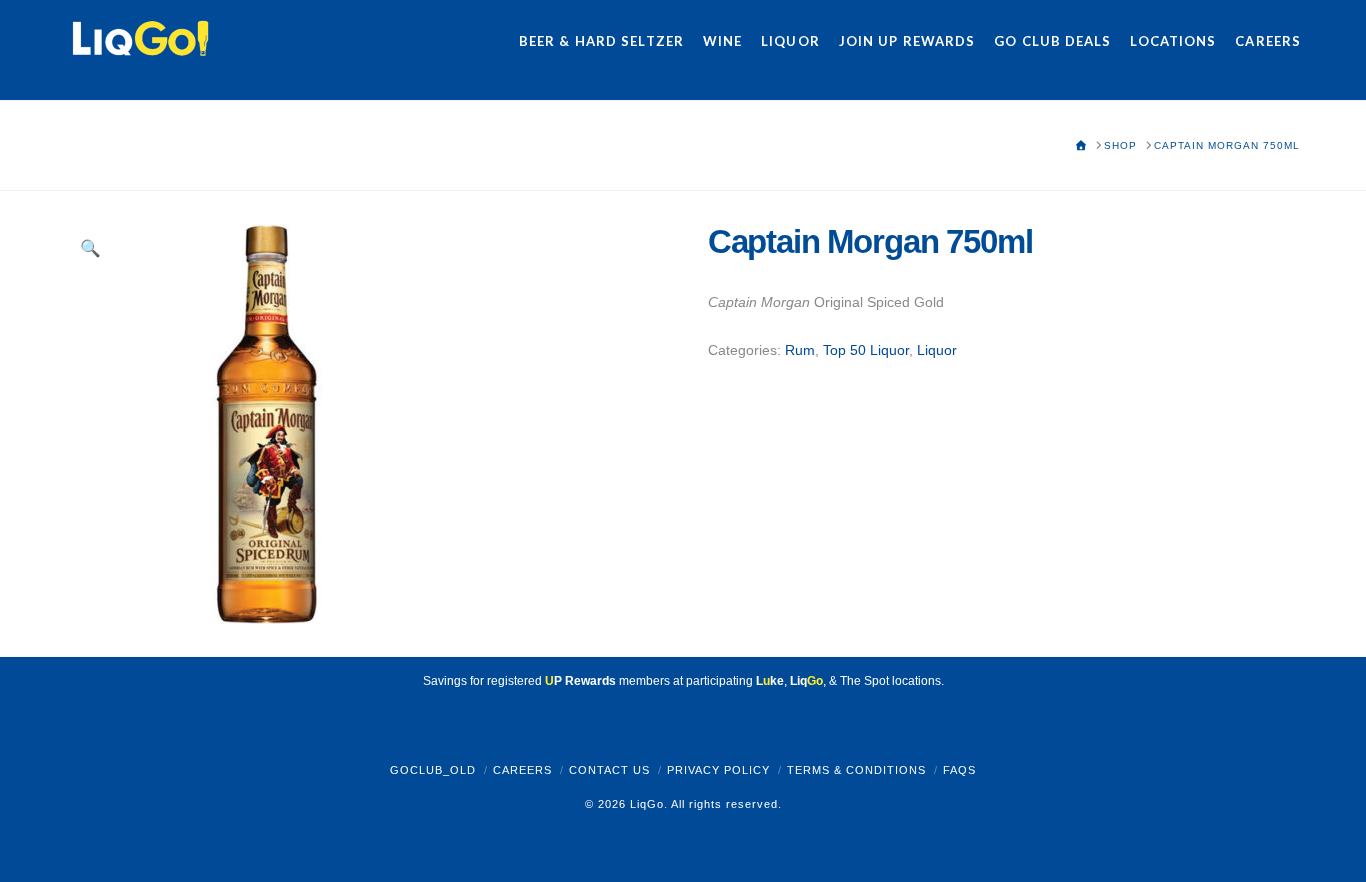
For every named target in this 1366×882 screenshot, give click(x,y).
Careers (522, 770)
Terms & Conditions (856, 770)
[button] (91, 249)
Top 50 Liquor (866, 350)
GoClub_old (433, 770)
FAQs (959, 770)
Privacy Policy (718, 770)
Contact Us (609, 770)
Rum (800, 350)
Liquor (937, 350)
